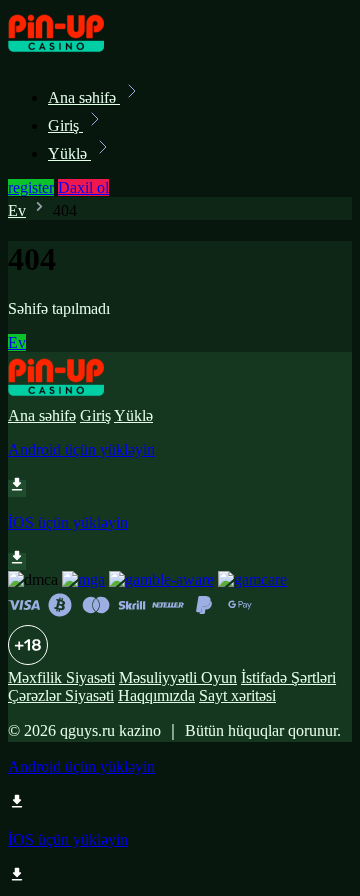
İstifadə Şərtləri (288, 677)
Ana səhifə (84, 97)
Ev (17, 210)
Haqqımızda (156, 695)
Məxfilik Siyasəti (61, 677)
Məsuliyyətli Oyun (178, 677)
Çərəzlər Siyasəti (61, 695)
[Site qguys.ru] (76, 53)
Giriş (65, 125)
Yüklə (69, 153)
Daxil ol (83, 187)
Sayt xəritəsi (237, 695)
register (31, 187)
